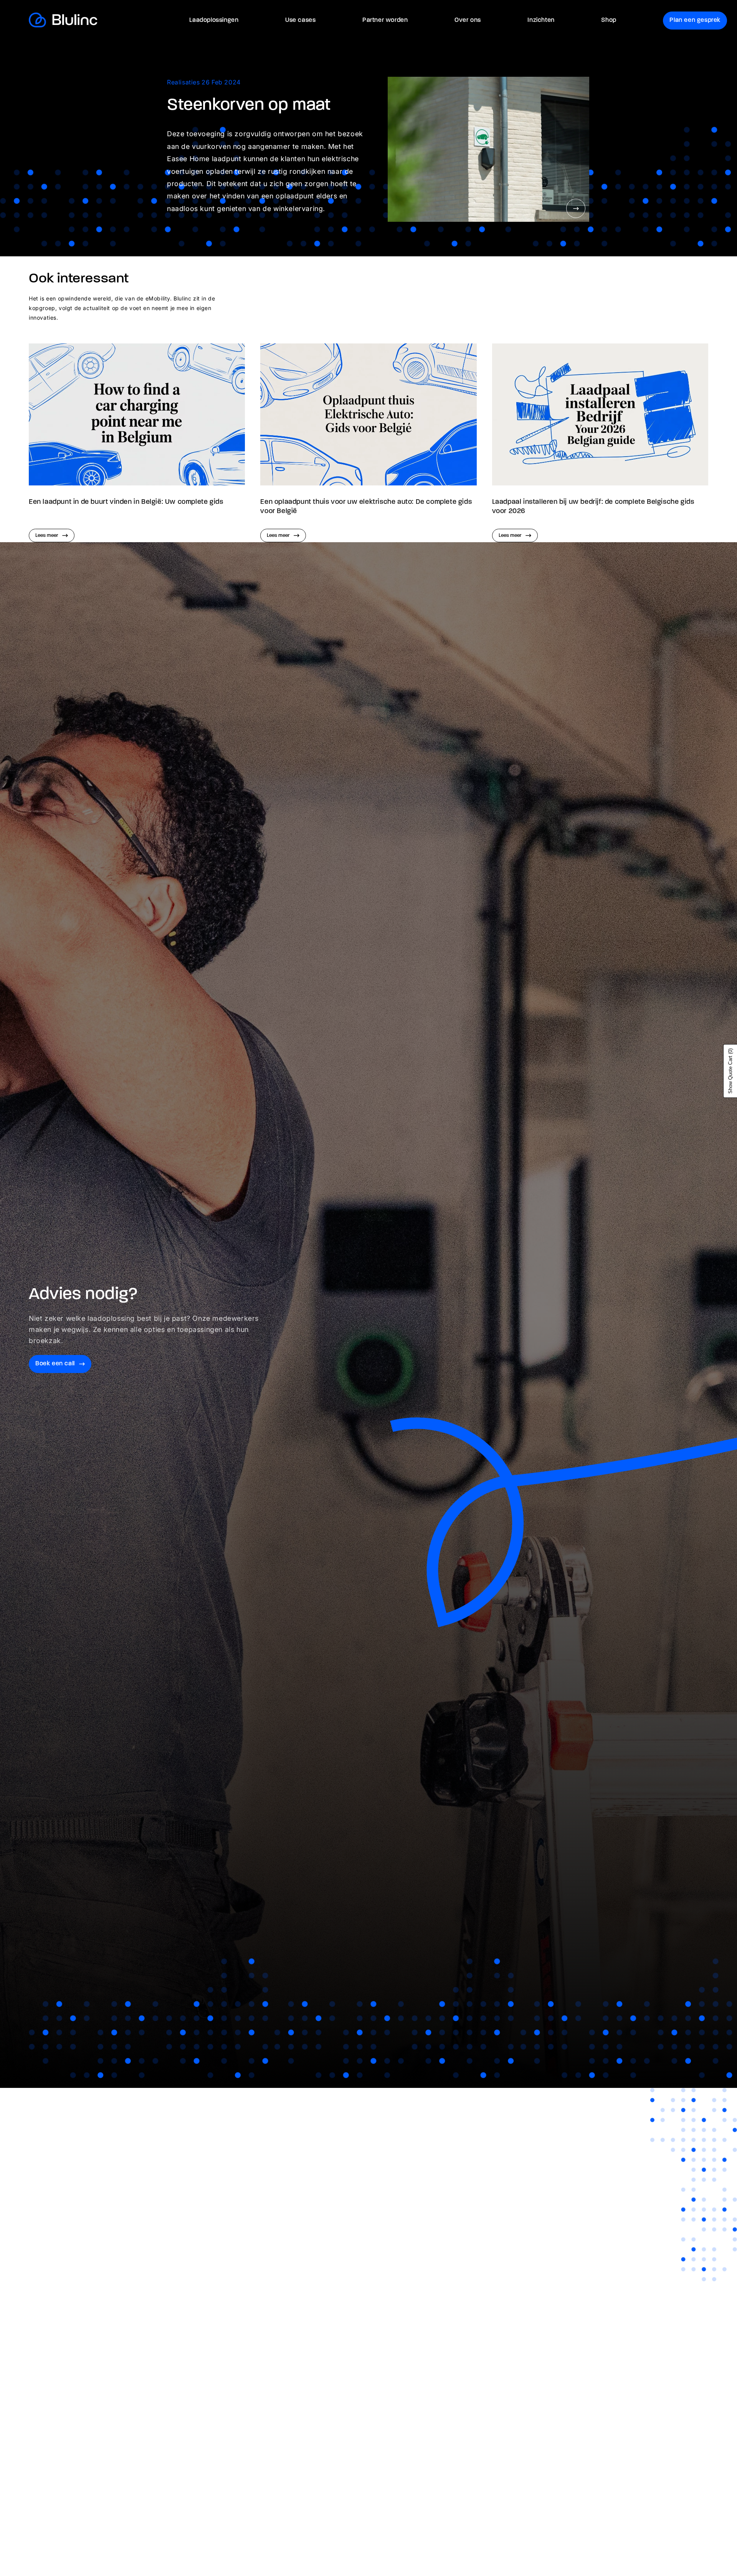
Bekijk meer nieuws (663, 292)
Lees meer (47, 535)
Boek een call (55, 1364)
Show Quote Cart (730, 1071)
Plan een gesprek (695, 20)
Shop (609, 20)
